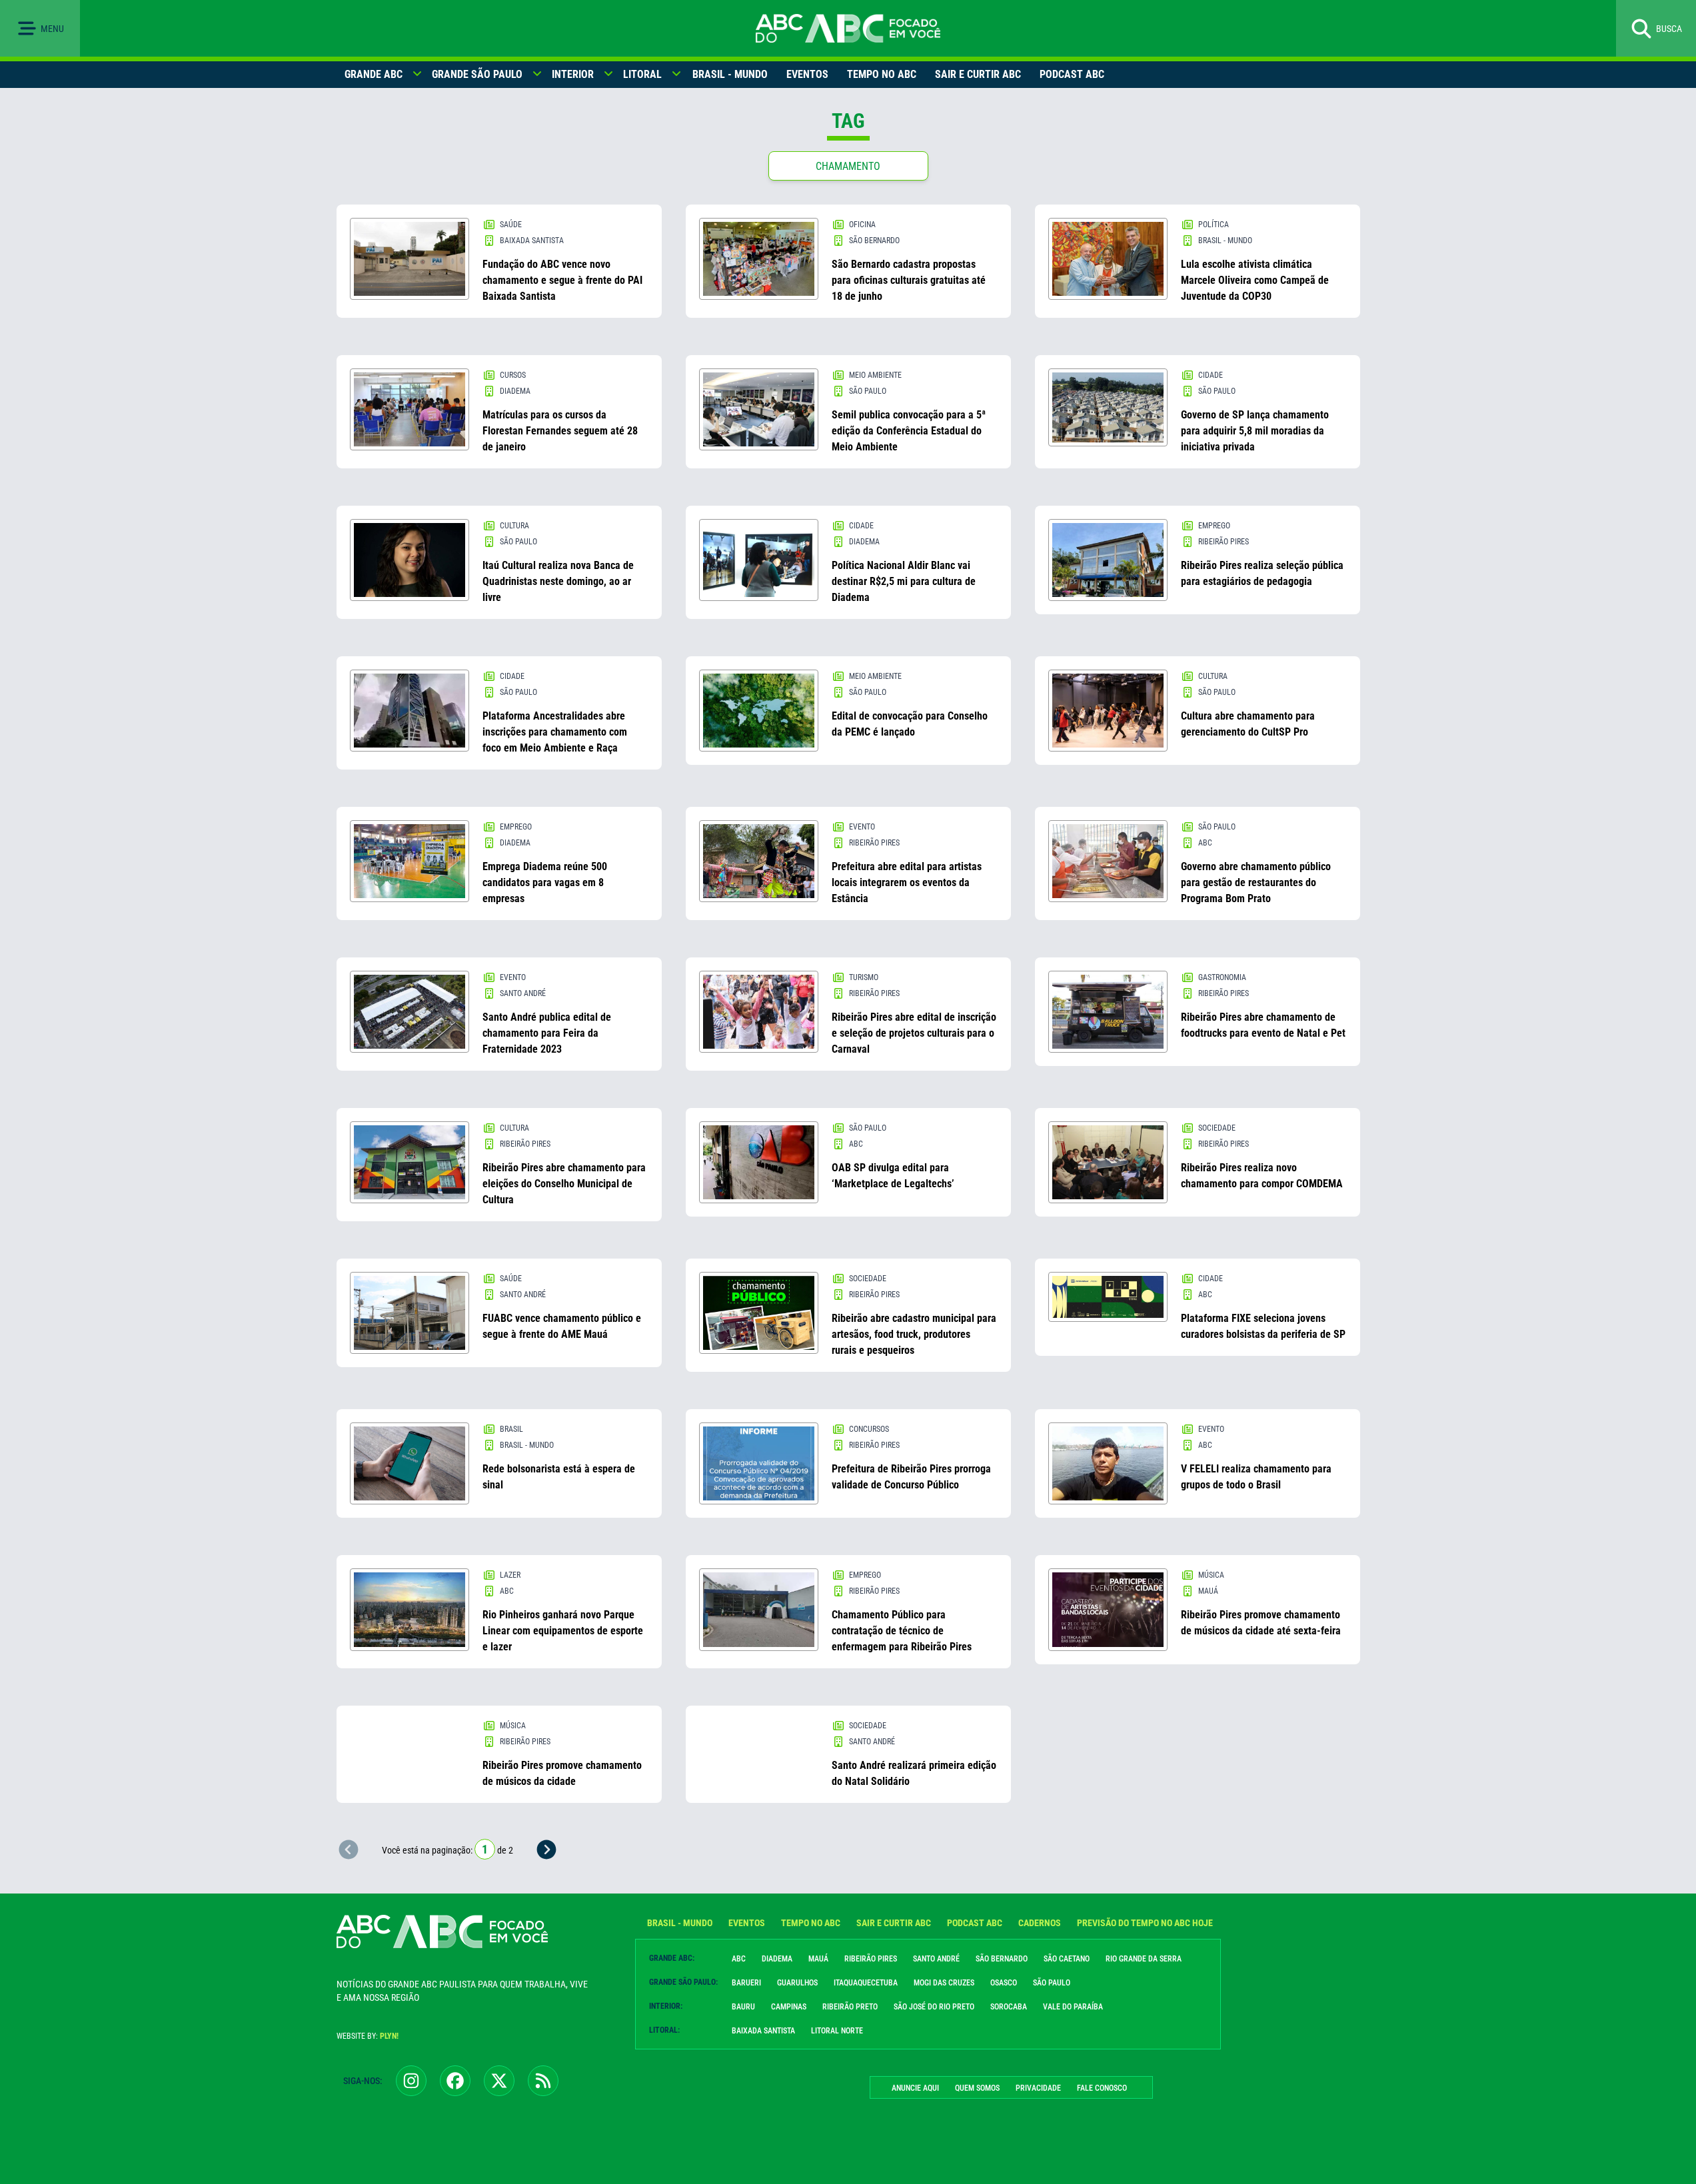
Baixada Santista (763, 2031)
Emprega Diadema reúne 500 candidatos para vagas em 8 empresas (545, 882)
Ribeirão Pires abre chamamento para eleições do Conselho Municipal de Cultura (564, 1184)
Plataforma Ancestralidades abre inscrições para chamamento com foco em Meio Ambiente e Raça (555, 732)
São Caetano (1067, 1959)
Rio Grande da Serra (1144, 1959)
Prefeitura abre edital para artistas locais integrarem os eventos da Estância (907, 882)
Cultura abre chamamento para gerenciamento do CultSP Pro (1248, 724)
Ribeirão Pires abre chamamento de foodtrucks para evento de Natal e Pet (1263, 1025)
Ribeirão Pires (871, 1959)
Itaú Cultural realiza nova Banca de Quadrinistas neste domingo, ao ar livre (558, 581)
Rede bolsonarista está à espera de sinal (559, 1477)
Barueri (746, 1983)
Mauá (818, 1959)
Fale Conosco (1102, 2088)
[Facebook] (455, 2081)
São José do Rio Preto (934, 2007)
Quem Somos (977, 2088)
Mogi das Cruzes (944, 1983)
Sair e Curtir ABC (978, 74)
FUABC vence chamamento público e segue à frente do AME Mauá (562, 1326)
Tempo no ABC (882, 74)
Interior (573, 74)
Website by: (368, 2036)
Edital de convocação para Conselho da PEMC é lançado (910, 724)
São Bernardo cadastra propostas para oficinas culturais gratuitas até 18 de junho (909, 280)
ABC (739, 1959)
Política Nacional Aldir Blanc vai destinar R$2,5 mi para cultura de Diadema (904, 581)
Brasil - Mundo (730, 74)
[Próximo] (546, 1850)
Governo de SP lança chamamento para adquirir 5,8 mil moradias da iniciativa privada (1255, 431)
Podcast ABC (1072, 74)
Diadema (777, 1959)
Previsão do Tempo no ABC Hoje (1145, 1923)
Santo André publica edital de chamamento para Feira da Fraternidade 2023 (547, 1033)
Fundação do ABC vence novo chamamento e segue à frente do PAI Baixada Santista (562, 280)
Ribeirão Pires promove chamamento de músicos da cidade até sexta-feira (1261, 1623)
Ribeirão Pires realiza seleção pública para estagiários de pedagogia (1262, 573)
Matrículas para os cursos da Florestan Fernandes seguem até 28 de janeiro (560, 431)
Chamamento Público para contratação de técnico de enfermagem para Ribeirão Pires (902, 1631)
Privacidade (1038, 2088)
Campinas (789, 2007)
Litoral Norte (837, 2031)
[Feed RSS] (543, 2081)
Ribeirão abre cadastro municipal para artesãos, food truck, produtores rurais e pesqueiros (914, 1334)
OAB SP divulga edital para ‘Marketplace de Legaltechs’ (893, 1176)
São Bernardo (1002, 1959)
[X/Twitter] (499, 2081)
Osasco (1004, 1983)
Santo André (936, 1959)
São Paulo (1052, 1983)
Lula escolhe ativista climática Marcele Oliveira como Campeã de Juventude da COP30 (1255, 280)
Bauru (743, 2007)
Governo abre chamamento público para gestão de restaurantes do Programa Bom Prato (1256, 882)
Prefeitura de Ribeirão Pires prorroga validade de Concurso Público (911, 1477)
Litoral (642, 74)
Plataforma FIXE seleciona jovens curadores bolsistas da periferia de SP (1263, 1326)
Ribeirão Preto (850, 2007)
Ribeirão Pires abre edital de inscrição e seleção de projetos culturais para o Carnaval (914, 1033)
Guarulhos (797, 1983)
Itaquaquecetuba (866, 1983)
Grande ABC (374, 74)
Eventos (807, 74)
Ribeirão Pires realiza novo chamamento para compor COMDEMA (1262, 1176)
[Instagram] (411, 2081)
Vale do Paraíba (1073, 2007)
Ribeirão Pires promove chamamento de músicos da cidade (562, 1773)
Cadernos (1040, 1923)
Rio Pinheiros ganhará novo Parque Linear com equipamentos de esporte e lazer (563, 1631)
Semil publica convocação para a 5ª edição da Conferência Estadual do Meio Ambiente (909, 431)
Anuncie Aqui (915, 2088)
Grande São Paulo (477, 74)
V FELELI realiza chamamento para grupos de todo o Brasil (1256, 1477)
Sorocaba (1009, 2007)
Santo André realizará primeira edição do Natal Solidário (914, 1773)
